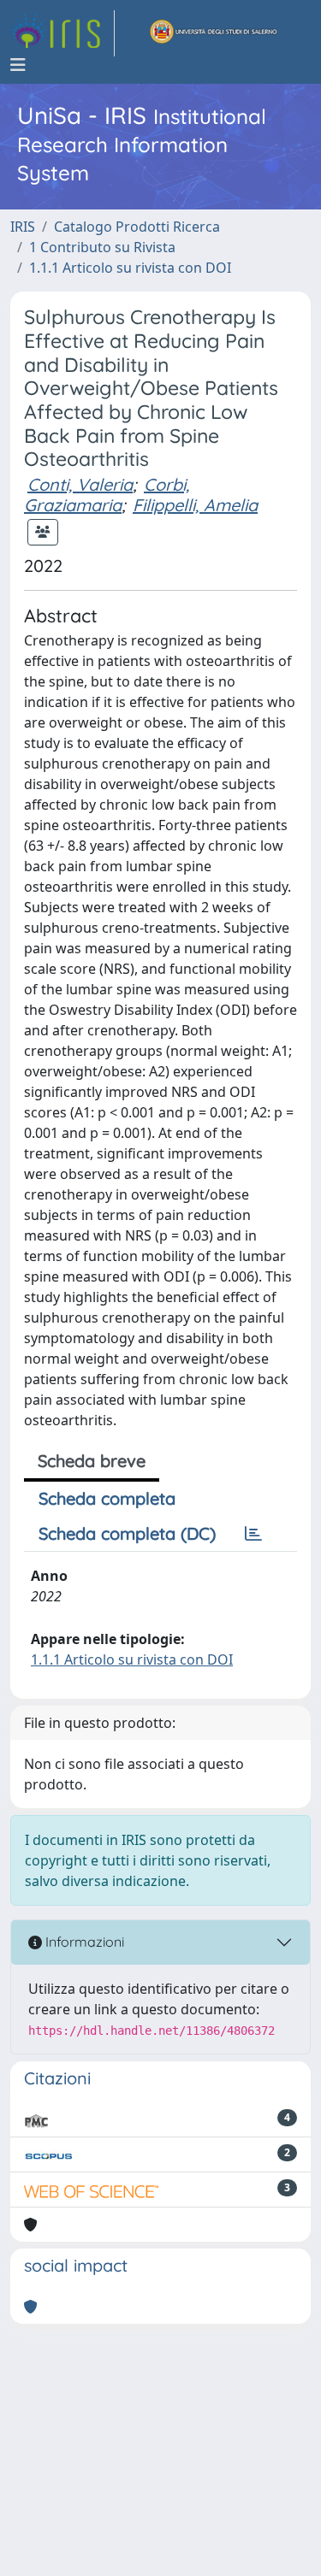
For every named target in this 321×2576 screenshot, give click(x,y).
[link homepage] (62, 33)
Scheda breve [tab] (92, 1461)
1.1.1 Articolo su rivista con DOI (130, 268)
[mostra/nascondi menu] (18, 65)
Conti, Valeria (80, 484)
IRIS (23, 227)
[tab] (253, 1534)
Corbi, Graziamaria (107, 495)
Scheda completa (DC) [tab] (127, 1533)
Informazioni (83, 1942)
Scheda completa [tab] (107, 1498)
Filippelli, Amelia (195, 505)
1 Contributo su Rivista (102, 247)
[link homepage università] (214, 33)
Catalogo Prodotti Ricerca (137, 227)
